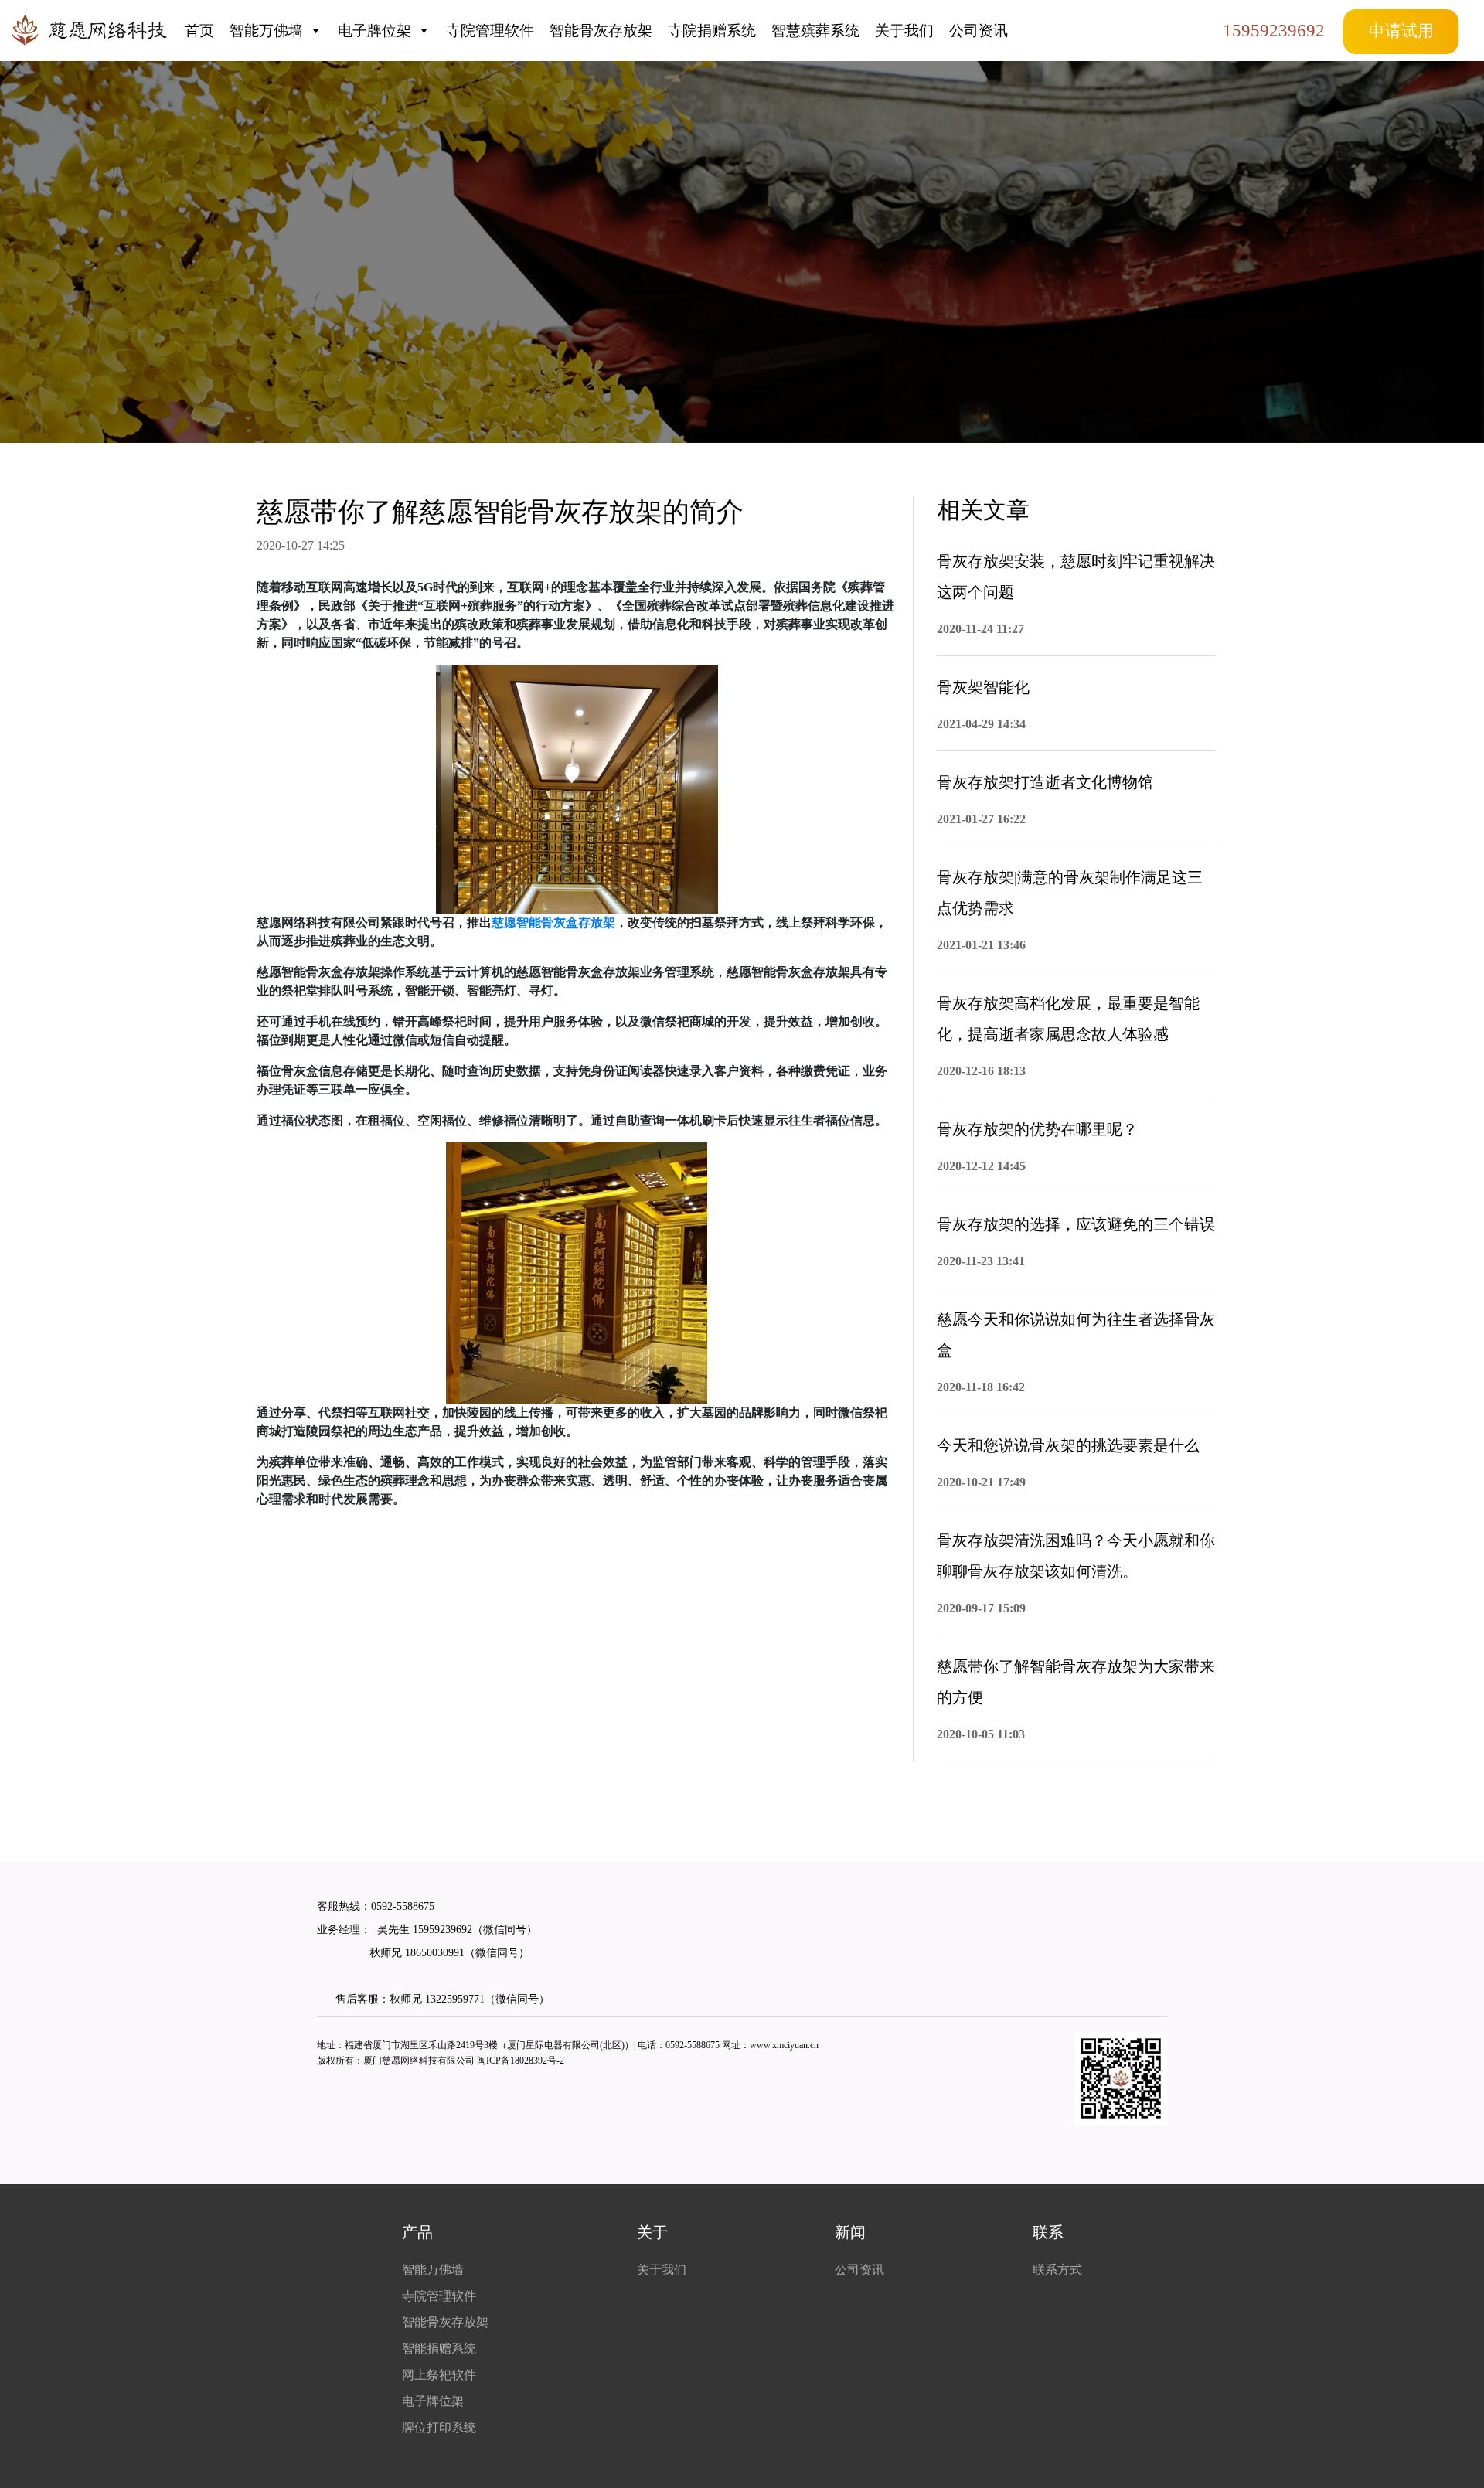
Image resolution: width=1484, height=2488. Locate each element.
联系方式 (1057, 2270)
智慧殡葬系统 (815, 31)
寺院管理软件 (490, 31)
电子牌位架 (374, 31)
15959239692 (1274, 30)
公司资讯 (979, 31)
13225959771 (455, 1999)
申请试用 (1401, 31)
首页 (199, 31)
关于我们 (904, 31)
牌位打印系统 (439, 2427)
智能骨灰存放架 (601, 31)
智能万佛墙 (266, 31)
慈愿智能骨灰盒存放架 (553, 922)
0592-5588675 (403, 1906)
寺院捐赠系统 (712, 31)
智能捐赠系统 (439, 2348)
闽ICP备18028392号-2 (521, 2061)
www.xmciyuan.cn (784, 2045)
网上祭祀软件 (439, 2375)
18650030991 (433, 1953)
